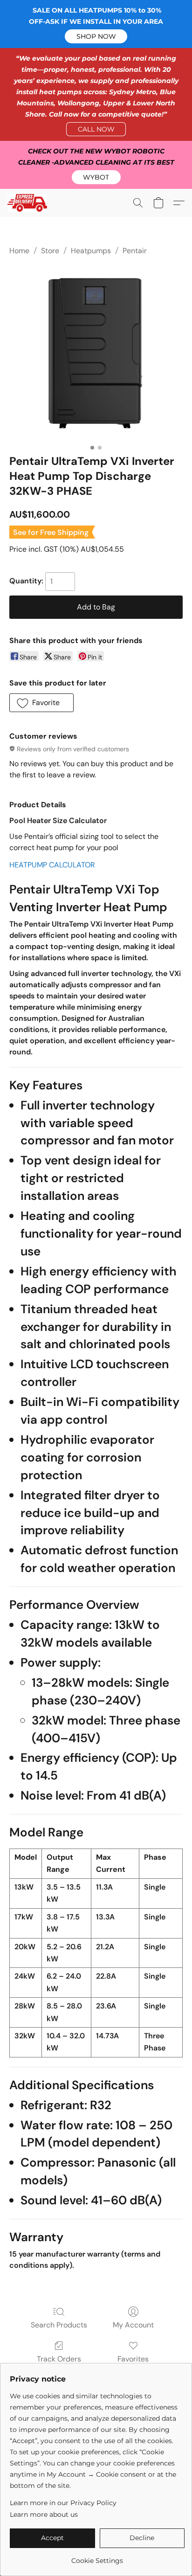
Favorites (133, 2359)
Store (50, 251)
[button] (96, 36)
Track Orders (59, 2359)
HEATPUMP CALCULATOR (52, 865)
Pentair (135, 251)
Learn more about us (44, 2514)
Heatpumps (91, 251)
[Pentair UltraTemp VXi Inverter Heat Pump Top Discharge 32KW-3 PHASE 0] (96, 353)
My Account (133, 2325)
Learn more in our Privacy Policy (63, 2503)
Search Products (59, 2325)
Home (19, 251)
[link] (97, 2557)
